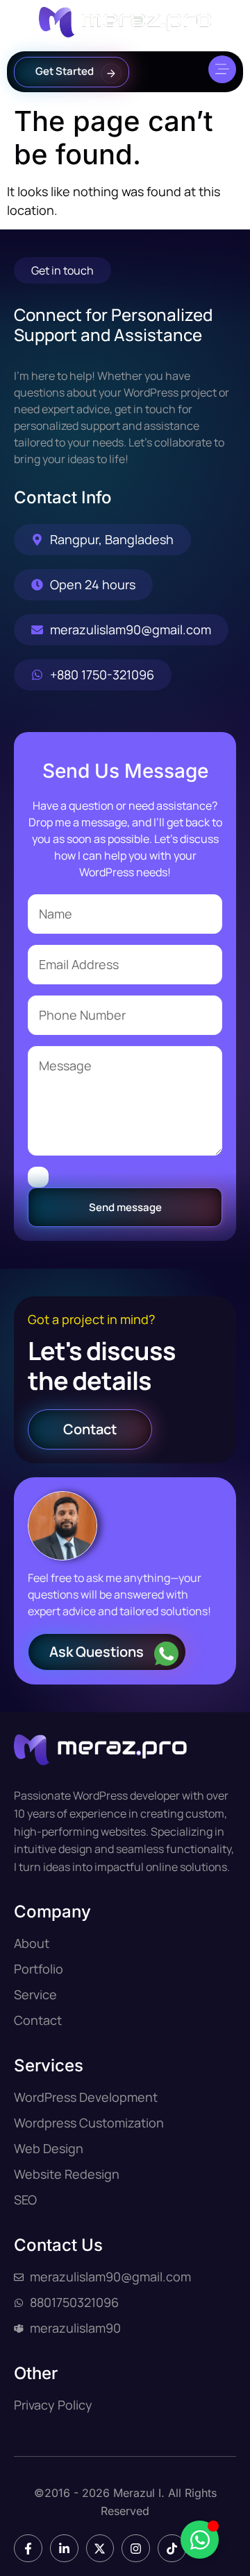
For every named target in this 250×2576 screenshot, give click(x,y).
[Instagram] (136, 2549)
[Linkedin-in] (64, 2549)
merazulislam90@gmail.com (131, 629)
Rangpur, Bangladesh (112, 539)
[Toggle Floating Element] (200, 2540)
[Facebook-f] (28, 2549)
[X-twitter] (100, 2549)
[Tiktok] (172, 2549)
